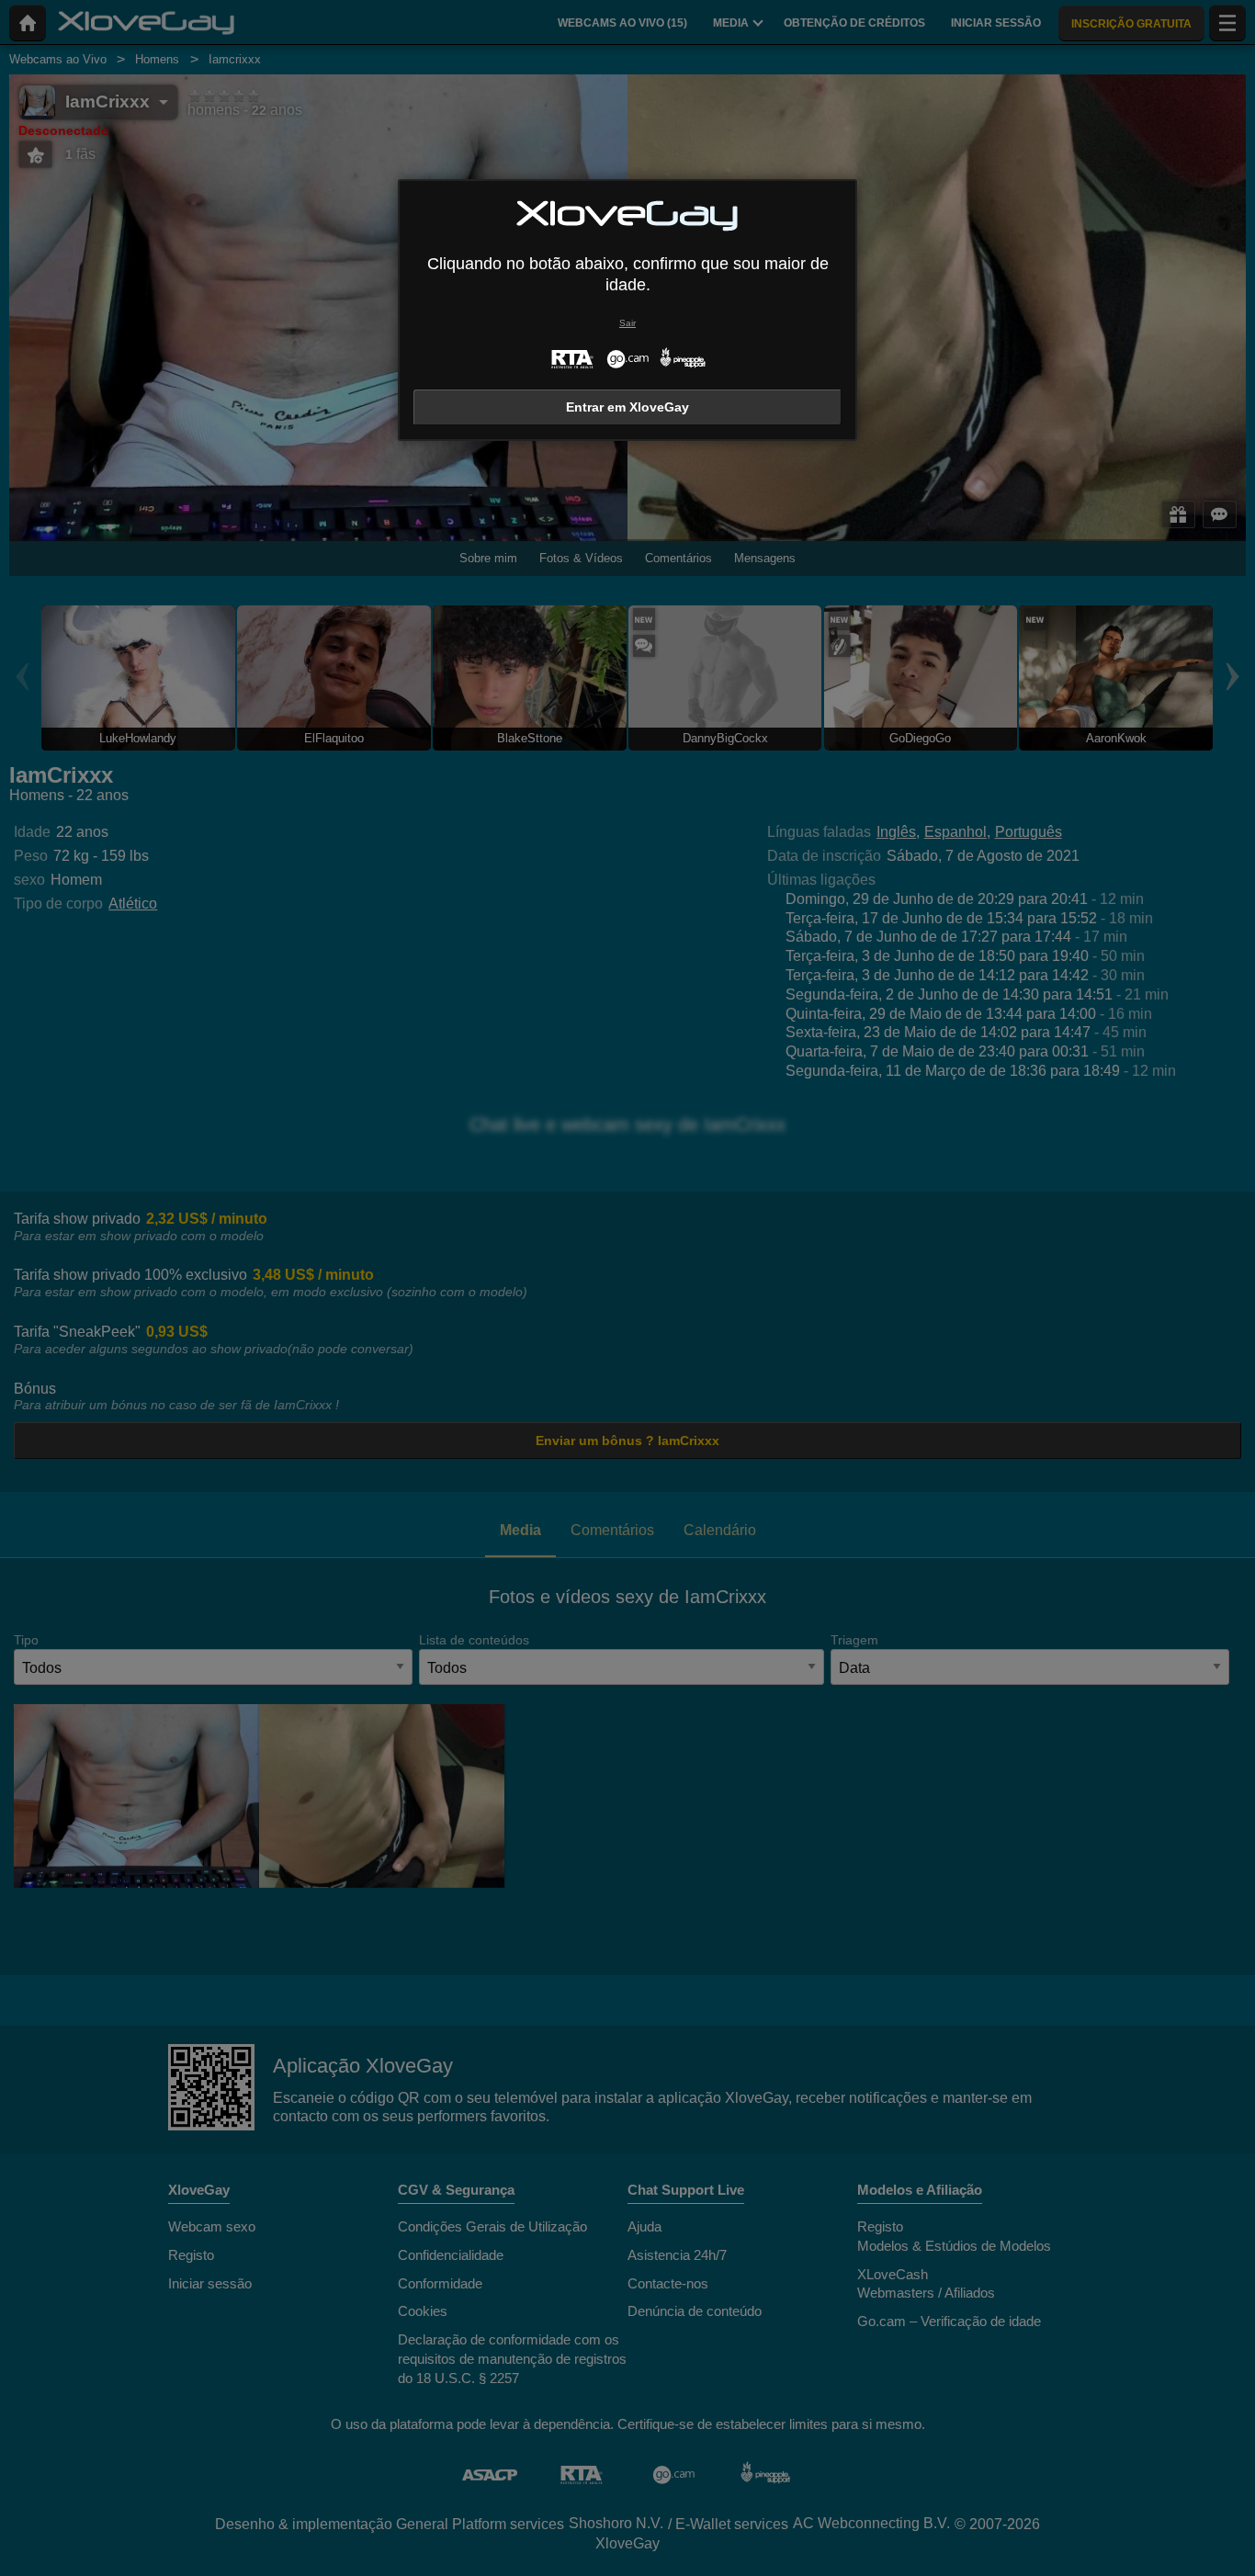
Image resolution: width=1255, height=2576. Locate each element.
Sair (627, 323)
